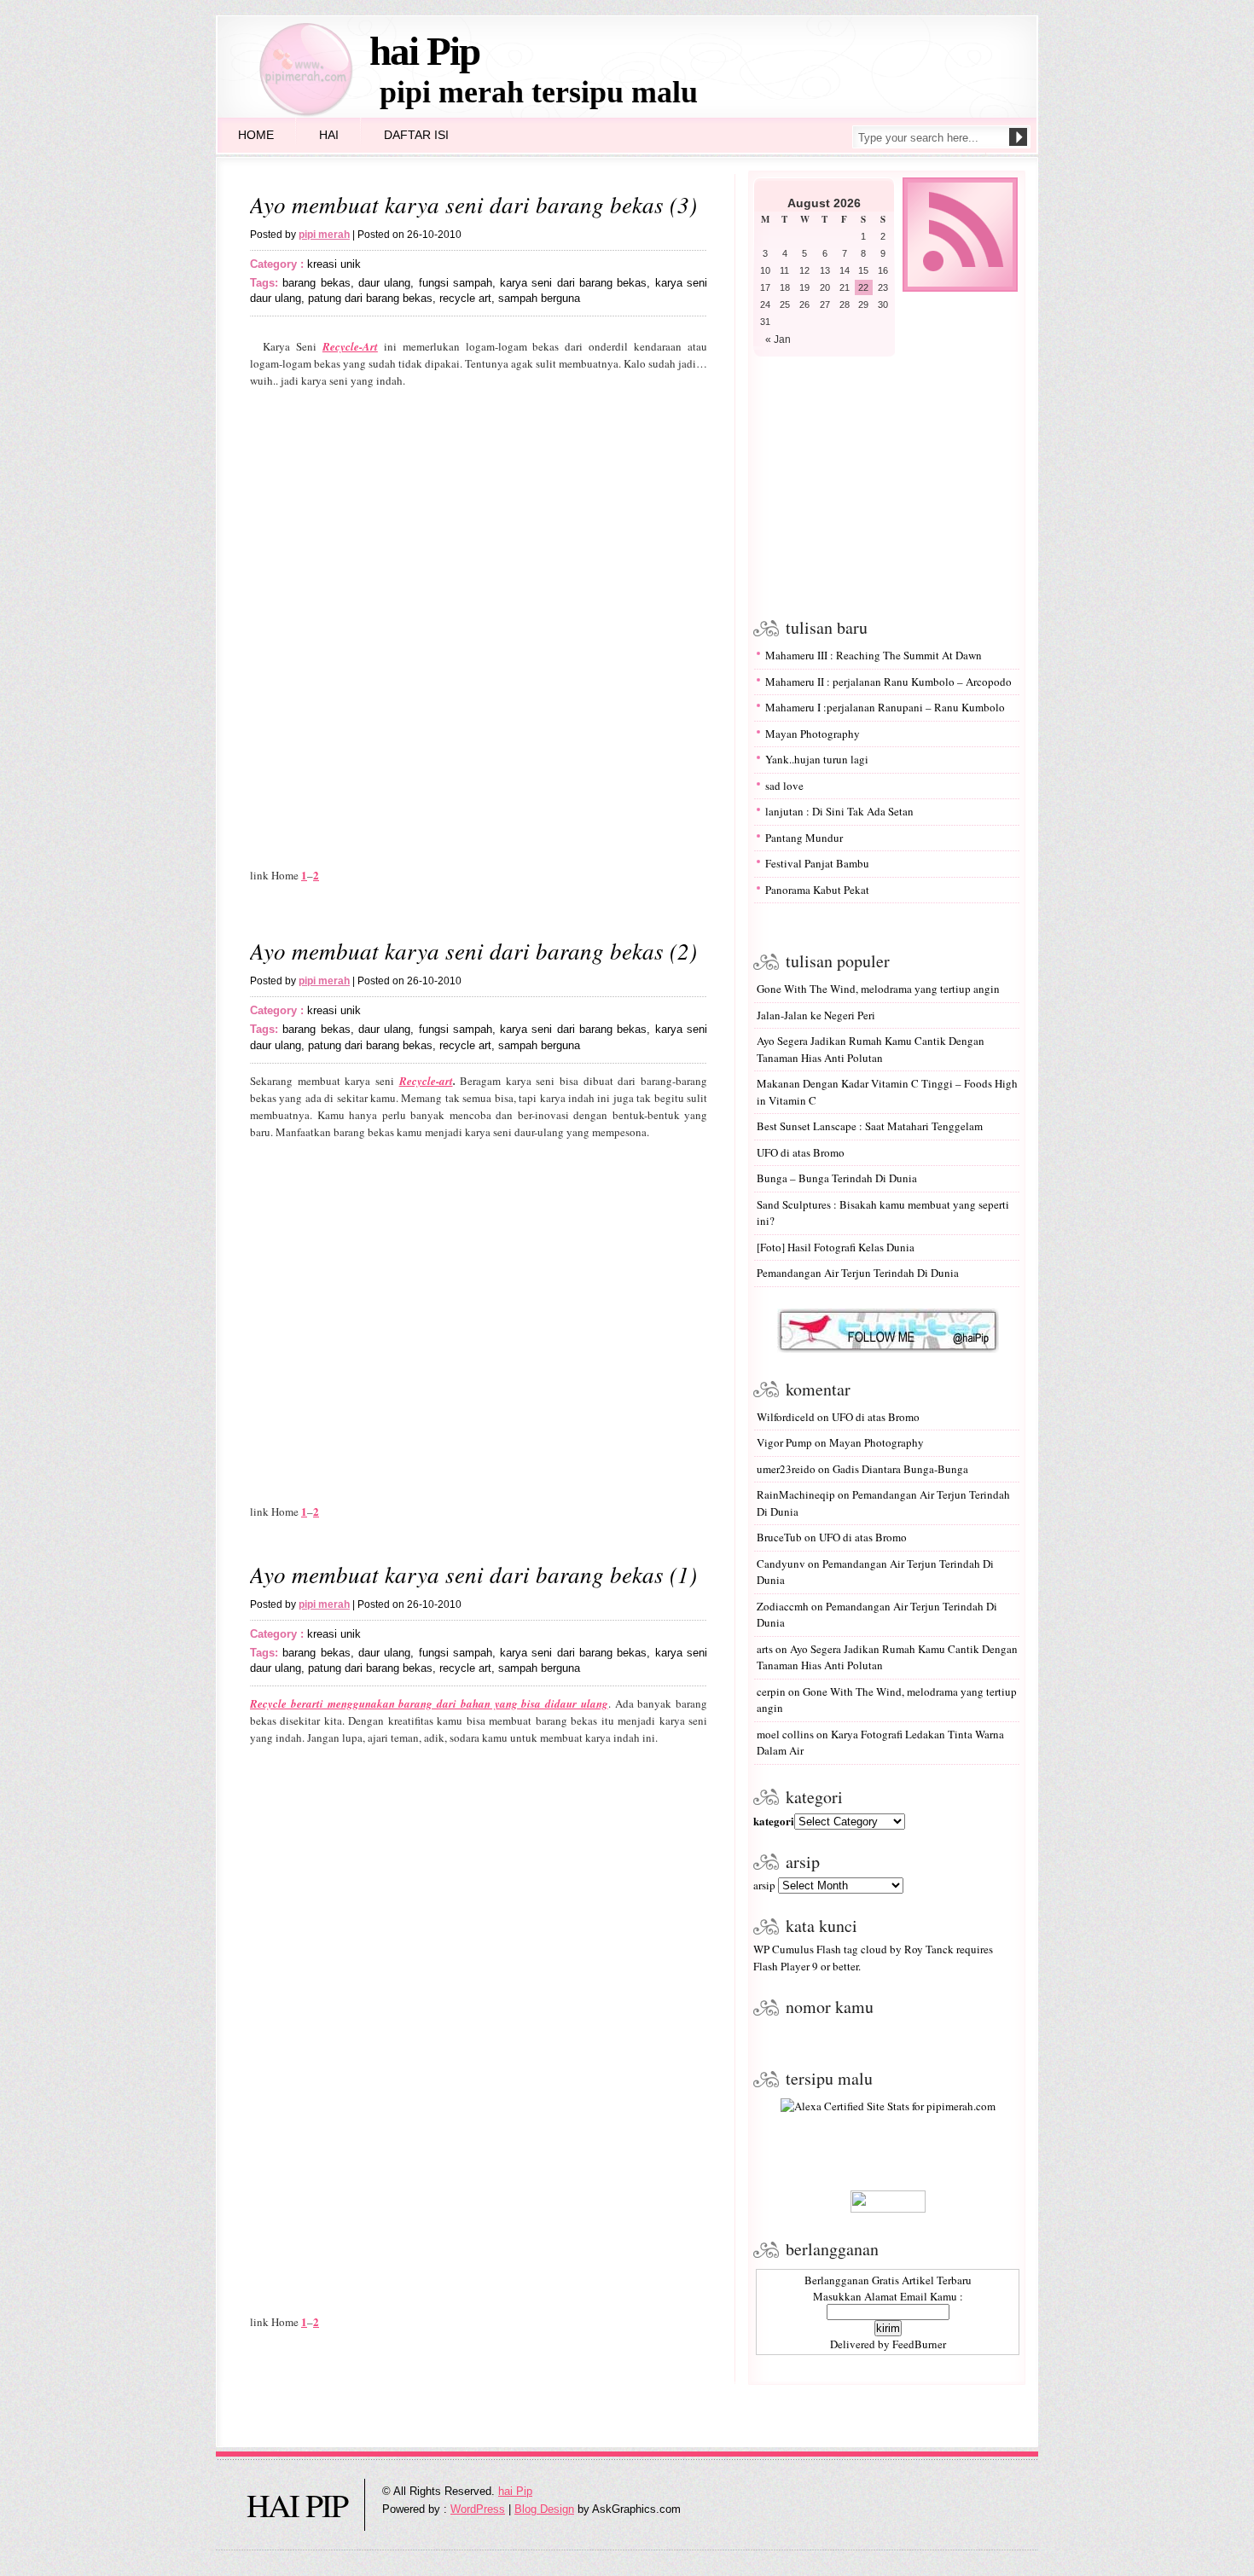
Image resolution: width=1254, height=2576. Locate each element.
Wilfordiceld (786, 1417)
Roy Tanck (929, 1949)
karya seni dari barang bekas (573, 283)
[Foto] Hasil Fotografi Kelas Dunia (836, 1247)
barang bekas (316, 283)
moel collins (785, 1734)
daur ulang (384, 283)
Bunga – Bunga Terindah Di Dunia (837, 1178)
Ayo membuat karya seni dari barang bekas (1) (473, 1574)
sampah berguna (539, 298)
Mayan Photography (813, 734)
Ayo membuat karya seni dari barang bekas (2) (473, 950)
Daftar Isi (416, 135)
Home (256, 135)
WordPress (478, 2509)
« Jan (778, 339)
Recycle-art (426, 1081)
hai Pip (424, 51)
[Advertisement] (884, 484)
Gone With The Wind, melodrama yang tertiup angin (878, 989)
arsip (764, 1885)
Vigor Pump (784, 1442)
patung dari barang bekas (370, 298)
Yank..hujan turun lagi (817, 759)
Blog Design (544, 2509)
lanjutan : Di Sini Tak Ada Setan (839, 811)
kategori (774, 1821)
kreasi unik (334, 264)
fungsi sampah (456, 283)
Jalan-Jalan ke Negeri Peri (816, 1015)
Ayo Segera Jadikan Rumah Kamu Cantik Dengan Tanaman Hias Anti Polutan (871, 1049)
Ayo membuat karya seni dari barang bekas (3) (473, 204)
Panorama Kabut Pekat (817, 890)
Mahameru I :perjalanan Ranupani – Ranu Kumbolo (885, 707)
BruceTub (779, 1537)
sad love (784, 786)
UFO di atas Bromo (801, 1152)
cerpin (771, 1691)
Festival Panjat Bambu (817, 863)
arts (765, 1649)
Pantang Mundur (804, 838)
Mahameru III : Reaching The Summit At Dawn (874, 655)
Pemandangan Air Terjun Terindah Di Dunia (858, 1273)
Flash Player (781, 1966)
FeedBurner (919, 2344)
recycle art (465, 298)
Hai (329, 135)
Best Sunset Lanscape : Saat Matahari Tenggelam (870, 1126)
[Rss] (960, 288)
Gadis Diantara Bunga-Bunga (900, 1469)
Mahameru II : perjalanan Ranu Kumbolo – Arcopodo (888, 682)
